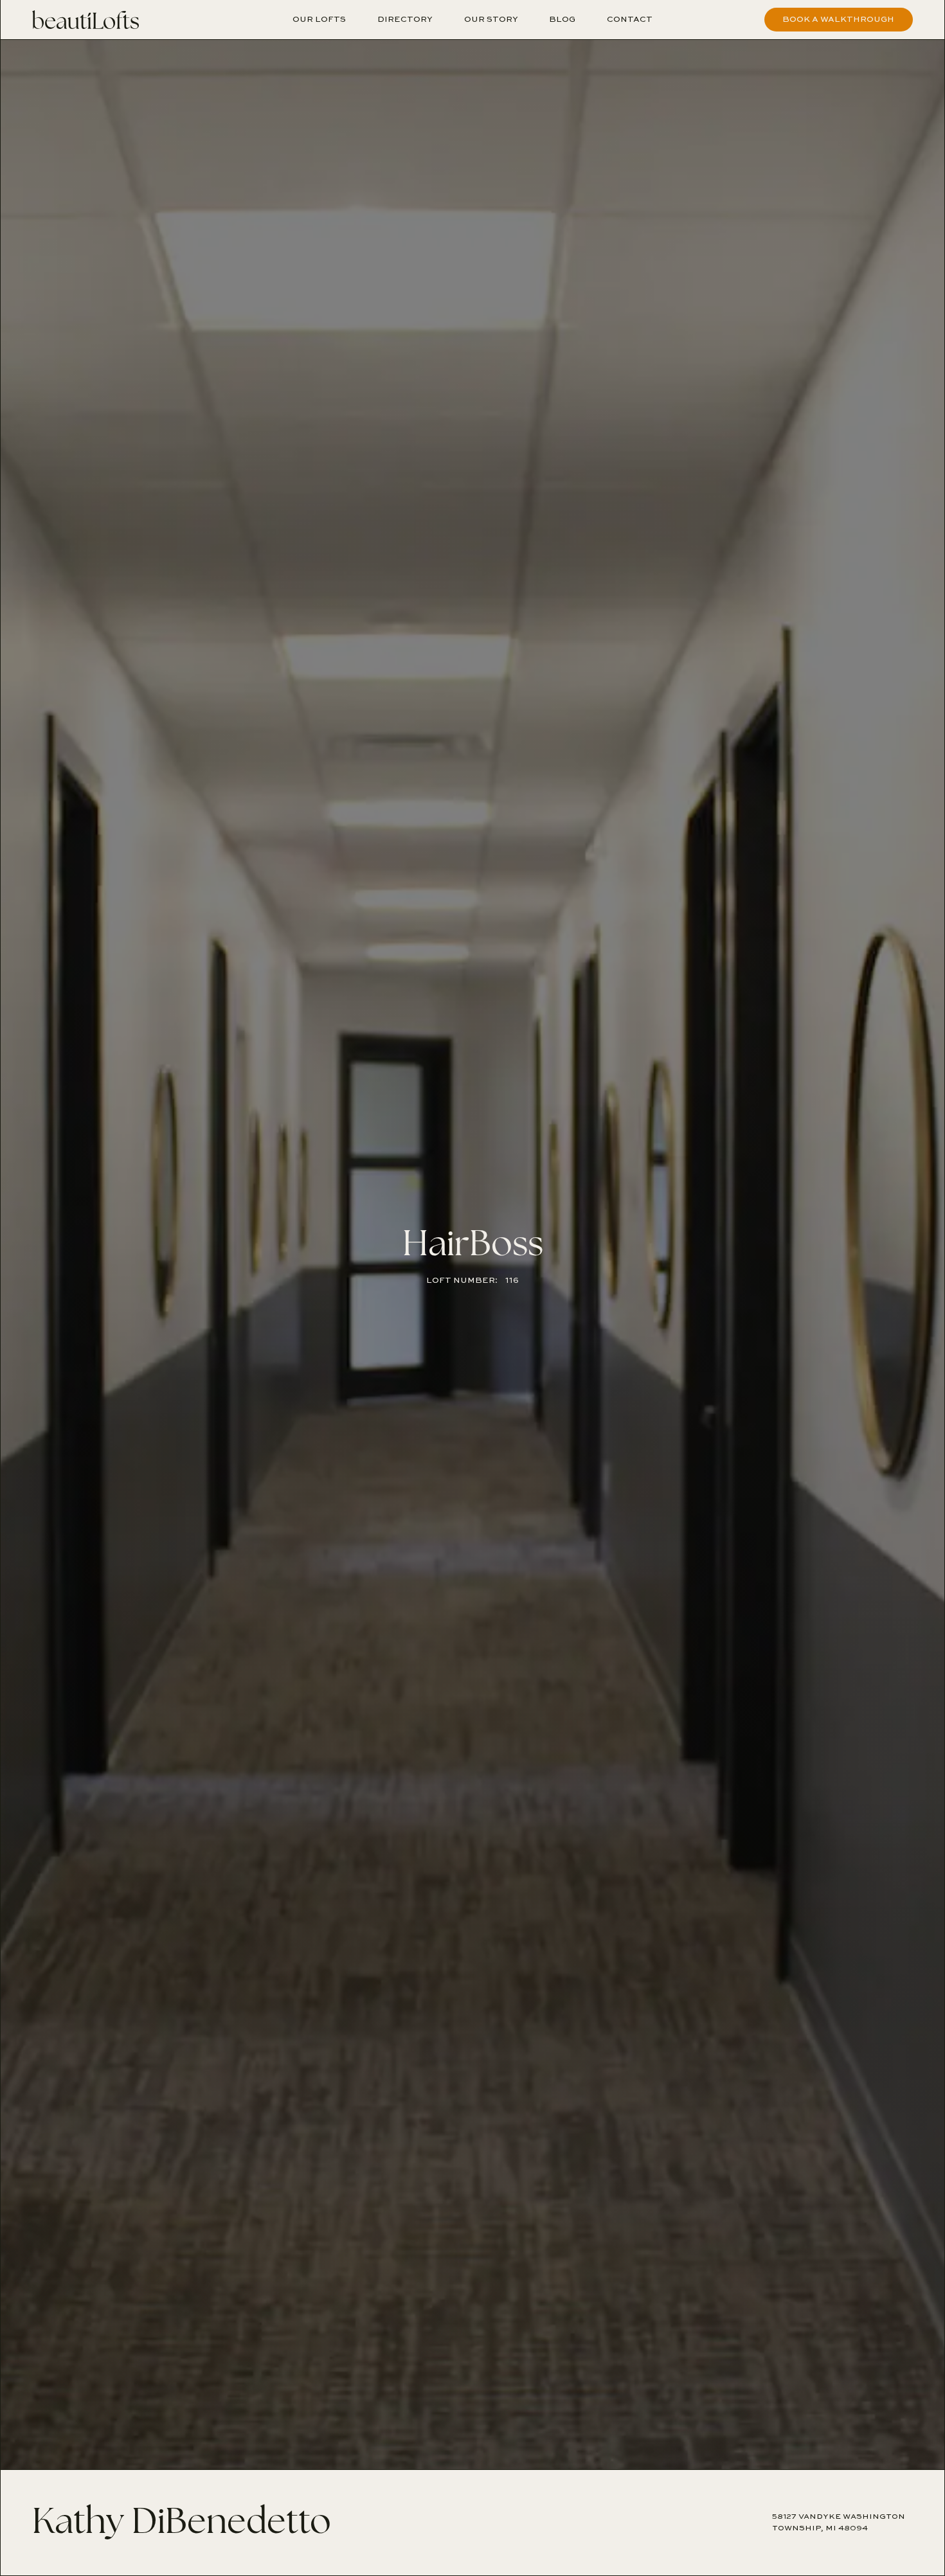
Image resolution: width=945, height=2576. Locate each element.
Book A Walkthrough (838, 19)
